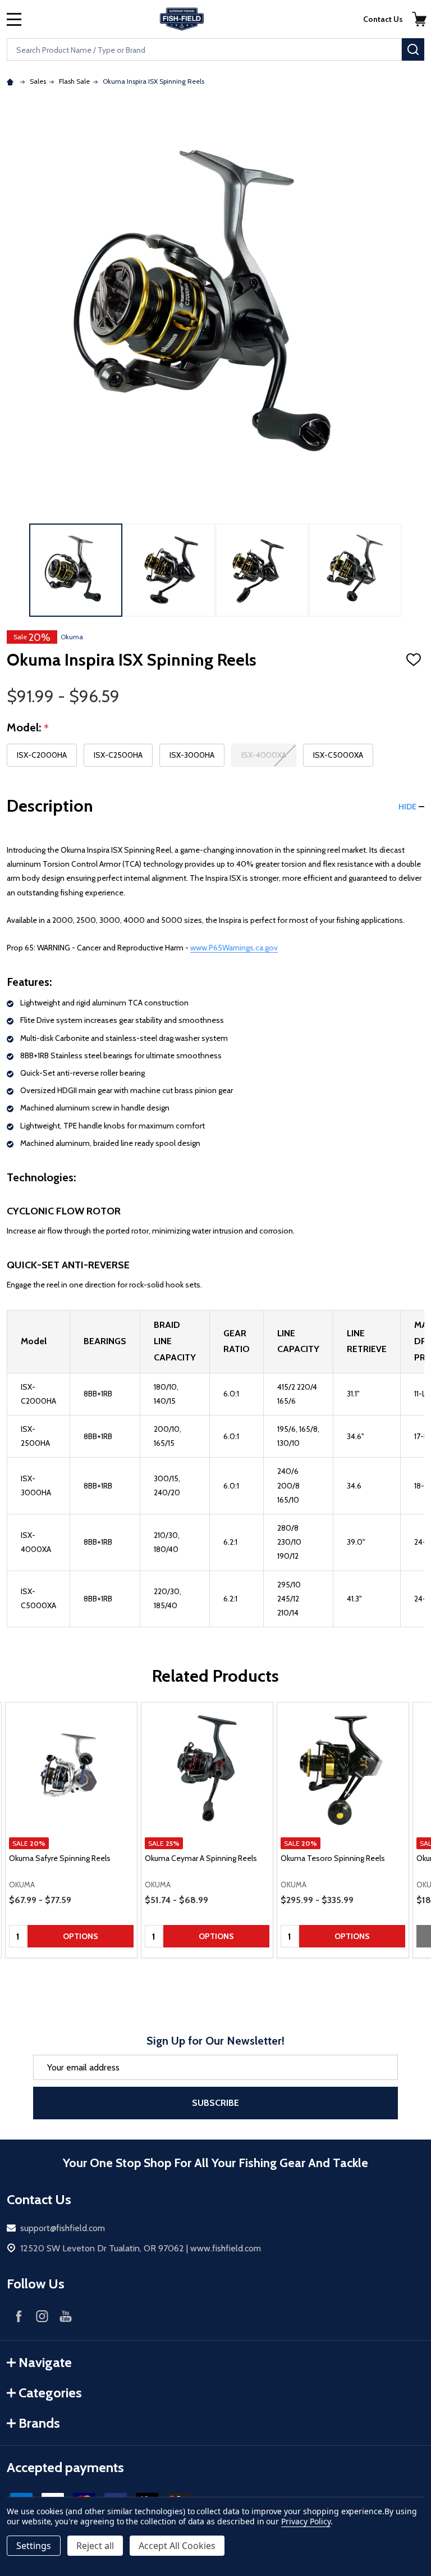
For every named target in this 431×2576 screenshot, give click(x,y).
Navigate (45, 2362)
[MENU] (14, 19)
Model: (28, 728)
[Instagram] (42, 2316)
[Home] (12, 81)
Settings (34, 2546)
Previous (16, 570)
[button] (419, 19)
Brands (39, 2423)
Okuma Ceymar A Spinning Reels (201, 1858)
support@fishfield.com (63, 2228)
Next (415, 570)
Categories (50, 2393)
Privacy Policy (306, 2521)
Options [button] (81, 1936)
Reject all (95, 2546)
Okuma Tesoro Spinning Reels (333, 1858)
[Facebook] (19, 2316)
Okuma (72, 637)
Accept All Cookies (177, 2546)
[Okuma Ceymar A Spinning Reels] (207, 1768)
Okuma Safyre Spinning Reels (60, 1858)
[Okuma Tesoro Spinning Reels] (343, 1768)
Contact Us (383, 19)
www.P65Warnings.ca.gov (234, 948)
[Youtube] (66, 2316)
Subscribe (215, 2103)
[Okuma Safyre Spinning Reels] (71, 1768)
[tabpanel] (71, 1830)
